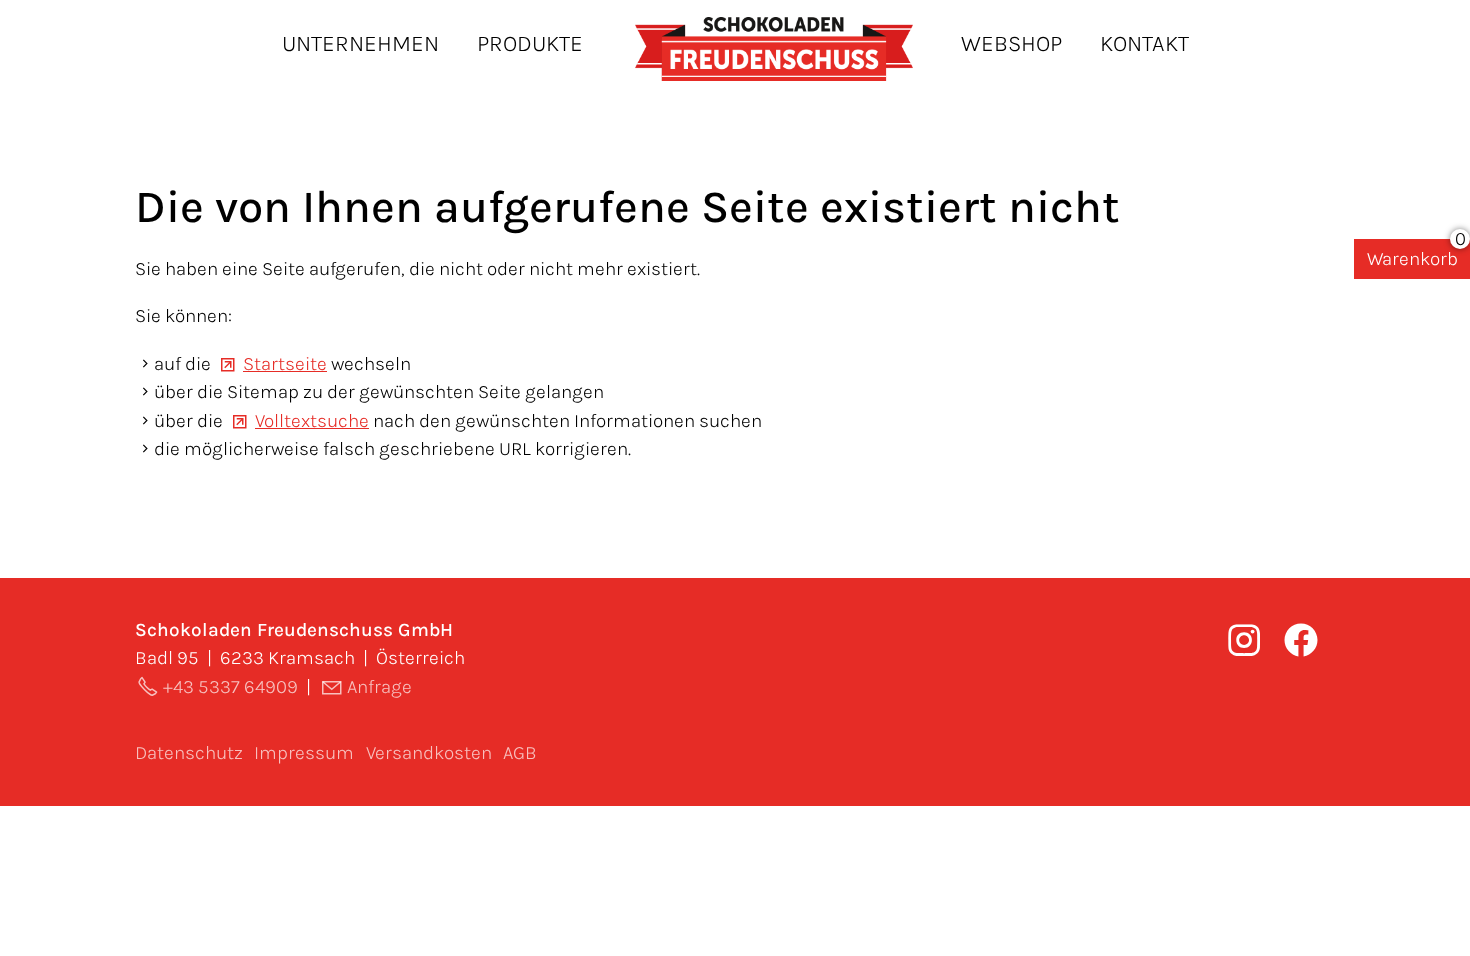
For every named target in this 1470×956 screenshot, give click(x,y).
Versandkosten (429, 753)
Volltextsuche (312, 421)
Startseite (285, 364)
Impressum (304, 753)
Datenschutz (189, 753)
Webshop (1011, 43)
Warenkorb (1412, 259)
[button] (1301, 640)
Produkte (530, 43)
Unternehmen (360, 43)
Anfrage (379, 687)
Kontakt (1144, 43)
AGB (520, 753)
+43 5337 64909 (230, 687)
